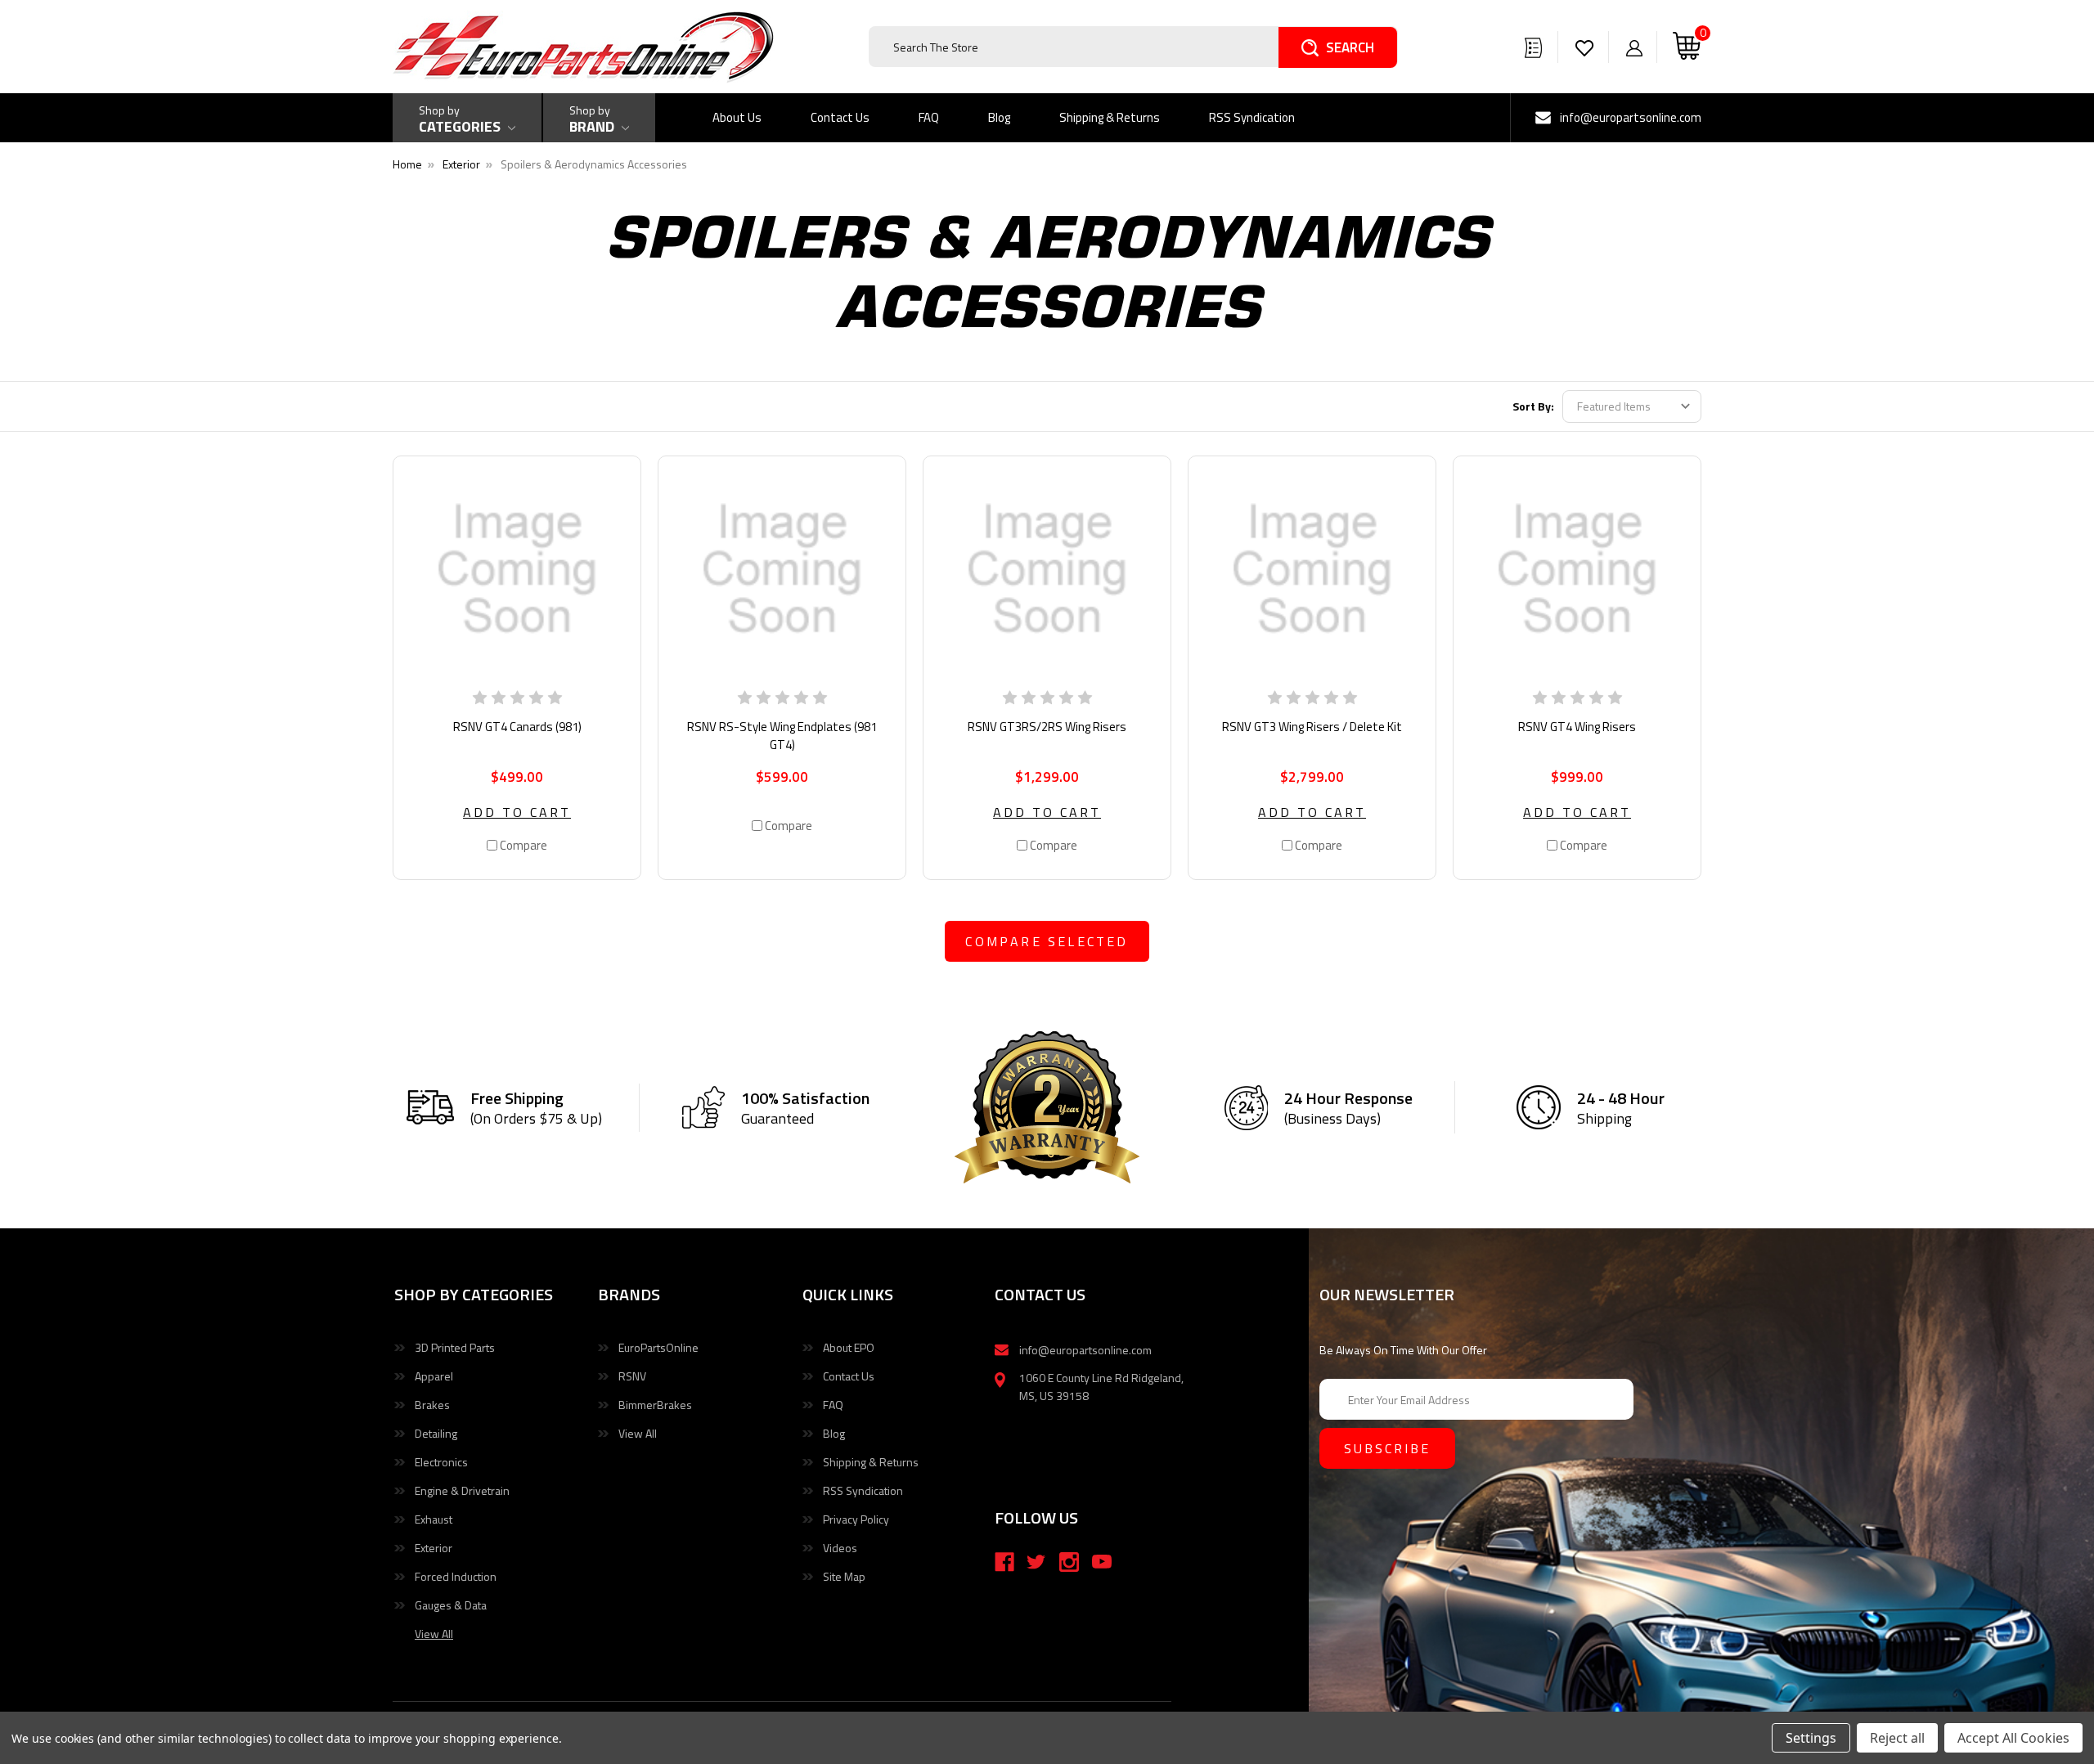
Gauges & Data (451, 1605)
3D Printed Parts (455, 1347)
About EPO (849, 1347)
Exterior (434, 1548)
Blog (999, 117)
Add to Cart (517, 812)
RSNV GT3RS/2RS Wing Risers (1047, 727)
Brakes (432, 1405)
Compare (522, 845)
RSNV (632, 1376)
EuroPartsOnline (658, 1347)
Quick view (517, 569)
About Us (737, 117)
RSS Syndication (1252, 117)
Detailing (436, 1433)
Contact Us (840, 117)
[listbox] (1632, 406)
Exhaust (434, 1519)
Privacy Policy (856, 1519)
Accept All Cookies (2013, 1738)
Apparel (434, 1376)
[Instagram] (1069, 1562)
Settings (1811, 1738)
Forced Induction (456, 1576)
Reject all (1897, 1738)
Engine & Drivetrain (462, 1490)
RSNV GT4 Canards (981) (517, 727)
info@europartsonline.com (1631, 117)
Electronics (441, 1462)
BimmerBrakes (655, 1405)
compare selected (1047, 941)
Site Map (844, 1576)
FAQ (929, 117)
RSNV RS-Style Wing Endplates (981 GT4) (782, 736)
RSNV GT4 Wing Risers (1577, 727)
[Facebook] (1004, 1562)
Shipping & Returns (1110, 117)
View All (638, 1433)
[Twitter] (1036, 1562)
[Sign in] (1634, 47)
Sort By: (1533, 406)
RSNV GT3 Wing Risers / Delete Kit (1312, 727)
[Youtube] (1102, 1562)
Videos (840, 1548)
